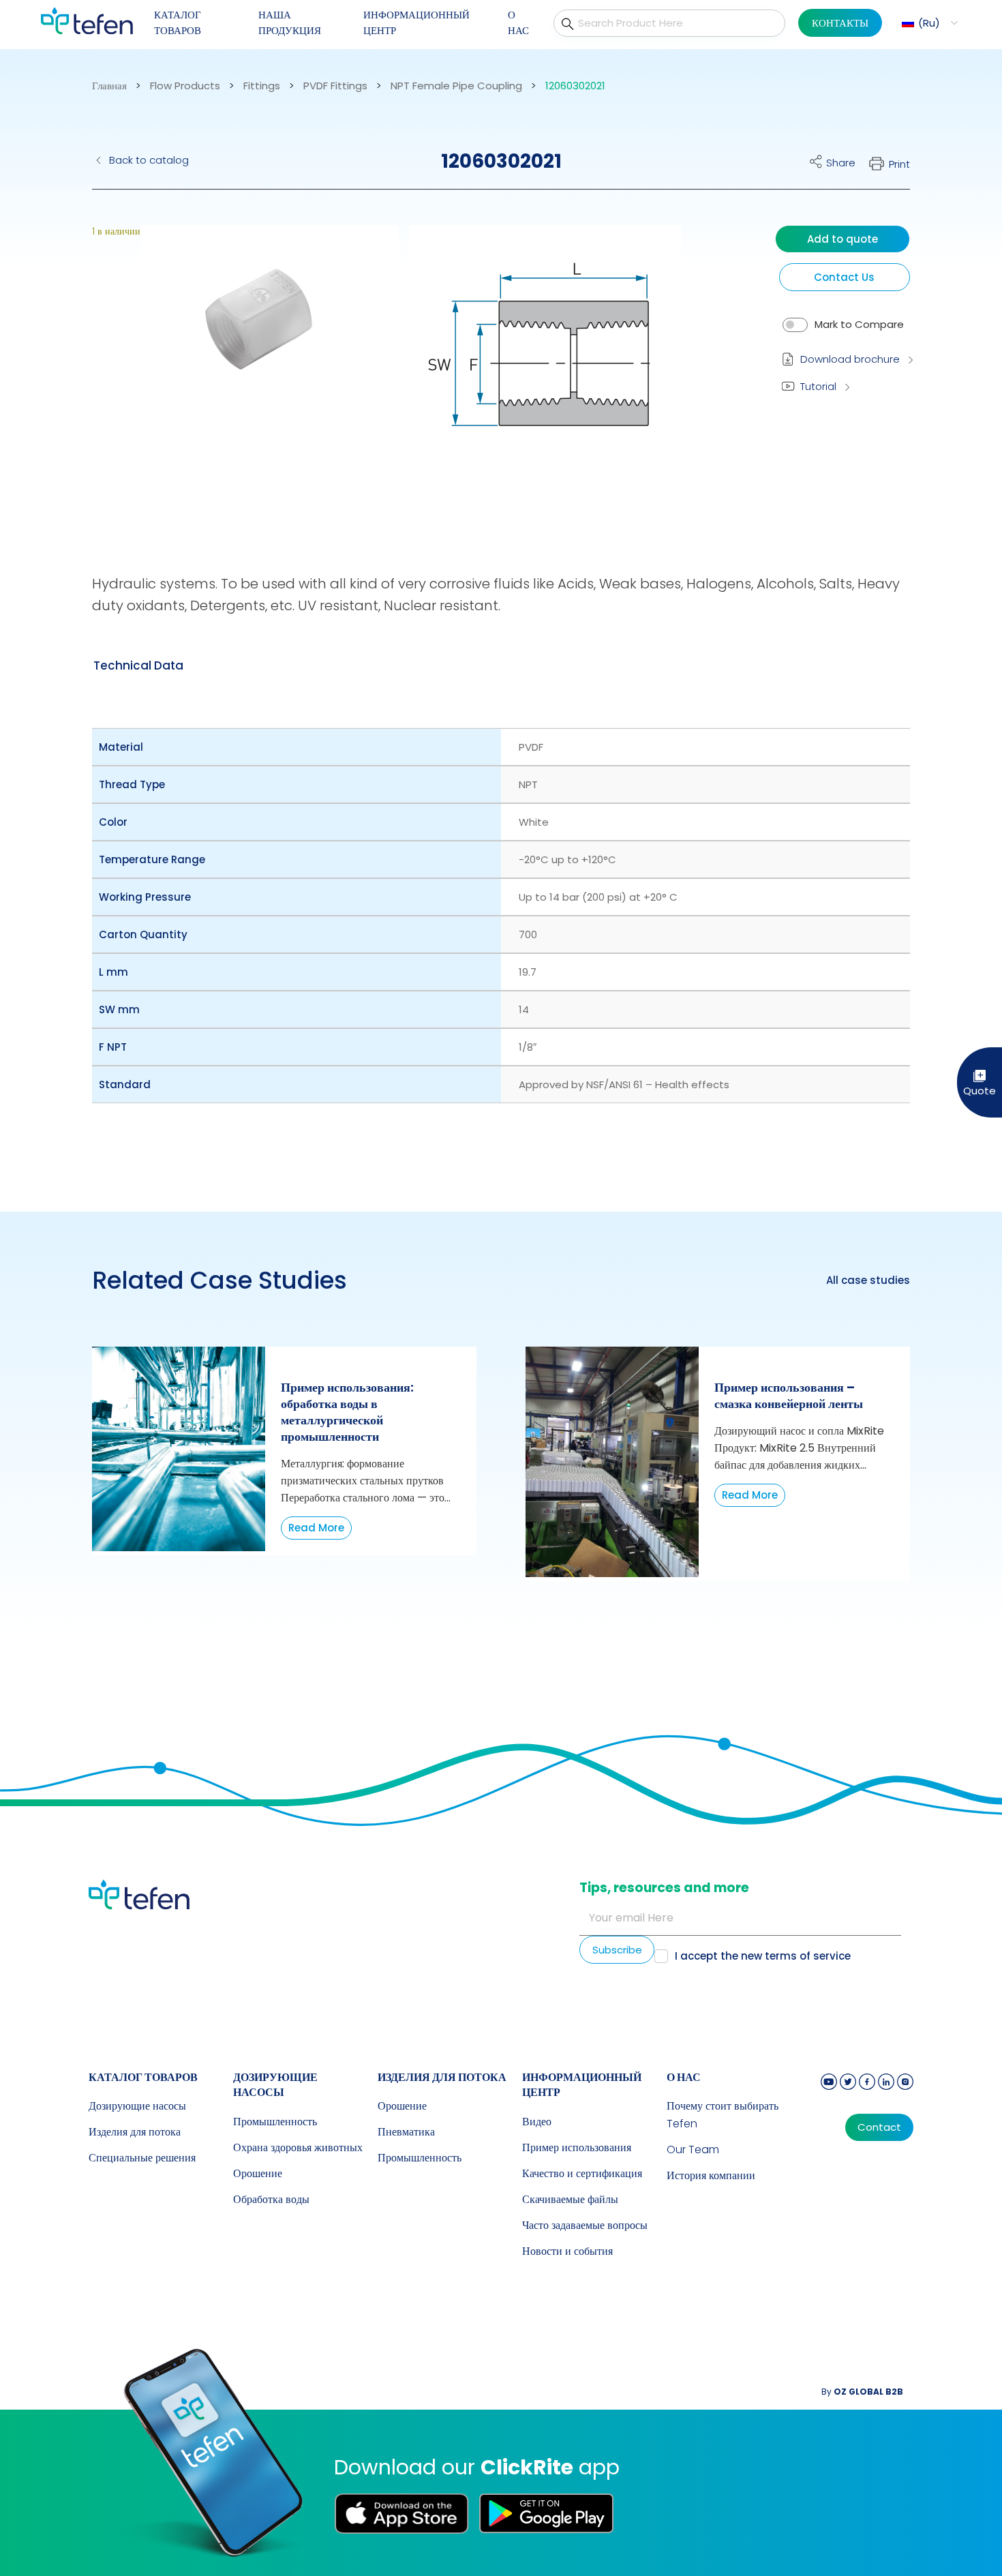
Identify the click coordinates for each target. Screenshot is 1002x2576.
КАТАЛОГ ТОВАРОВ (178, 23)
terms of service (808, 1956)
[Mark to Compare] (795, 325)
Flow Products (185, 86)
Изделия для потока (135, 2132)
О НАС (518, 23)
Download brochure (850, 359)
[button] (928, 23)
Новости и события (567, 2251)
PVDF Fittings (335, 86)
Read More (316, 1528)
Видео (537, 2122)
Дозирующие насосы (137, 2106)
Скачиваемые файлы (570, 2199)
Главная (109, 86)
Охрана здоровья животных (298, 2147)
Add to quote (842, 239)
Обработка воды (271, 2199)
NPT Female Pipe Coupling (456, 86)
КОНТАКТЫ (840, 23)
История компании (711, 2175)
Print (899, 164)
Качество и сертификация (582, 2173)
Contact (879, 2127)
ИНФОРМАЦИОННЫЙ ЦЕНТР (416, 23)
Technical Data (138, 665)
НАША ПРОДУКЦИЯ (290, 23)
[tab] (138, 665)
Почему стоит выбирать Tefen (723, 2115)
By (862, 2392)
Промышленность (275, 2122)
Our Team (693, 2150)
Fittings (262, 86)
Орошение (258, 2173)
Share (841, 163)
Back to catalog (149, 160)
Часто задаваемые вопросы (585, 2225)
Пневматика (406, 2132)
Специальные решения (142, 2158)
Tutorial (818, 386)
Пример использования (577, 2147)
